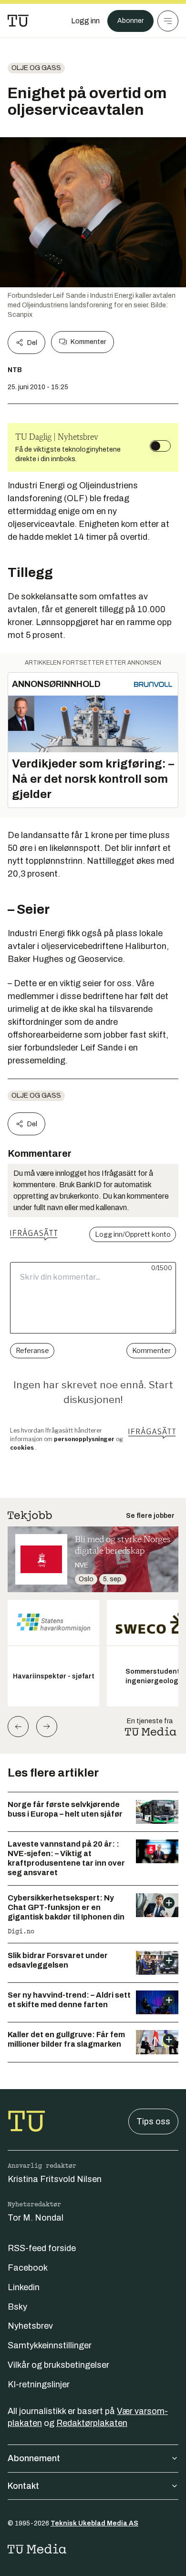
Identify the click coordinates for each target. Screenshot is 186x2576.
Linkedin (24, 2287)
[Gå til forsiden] (18, 21)
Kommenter (88, 342)
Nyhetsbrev (30, 2326)
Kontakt (23, 2486)
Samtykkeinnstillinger (50, 2345)
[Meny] (168, 21)
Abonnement (34, 2458)
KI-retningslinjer (39, 2384)
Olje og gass (36, 68)
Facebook (28, 2268)
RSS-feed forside (42, 2248)
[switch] (160, 446)
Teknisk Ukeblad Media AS (94, 2523)
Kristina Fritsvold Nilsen (55, 2179)
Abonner (130, 21)
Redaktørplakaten (92, 2423)
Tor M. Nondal (36, 2218)
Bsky (17, 2307)
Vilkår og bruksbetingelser (58, 2365)
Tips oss (153, 2121)
